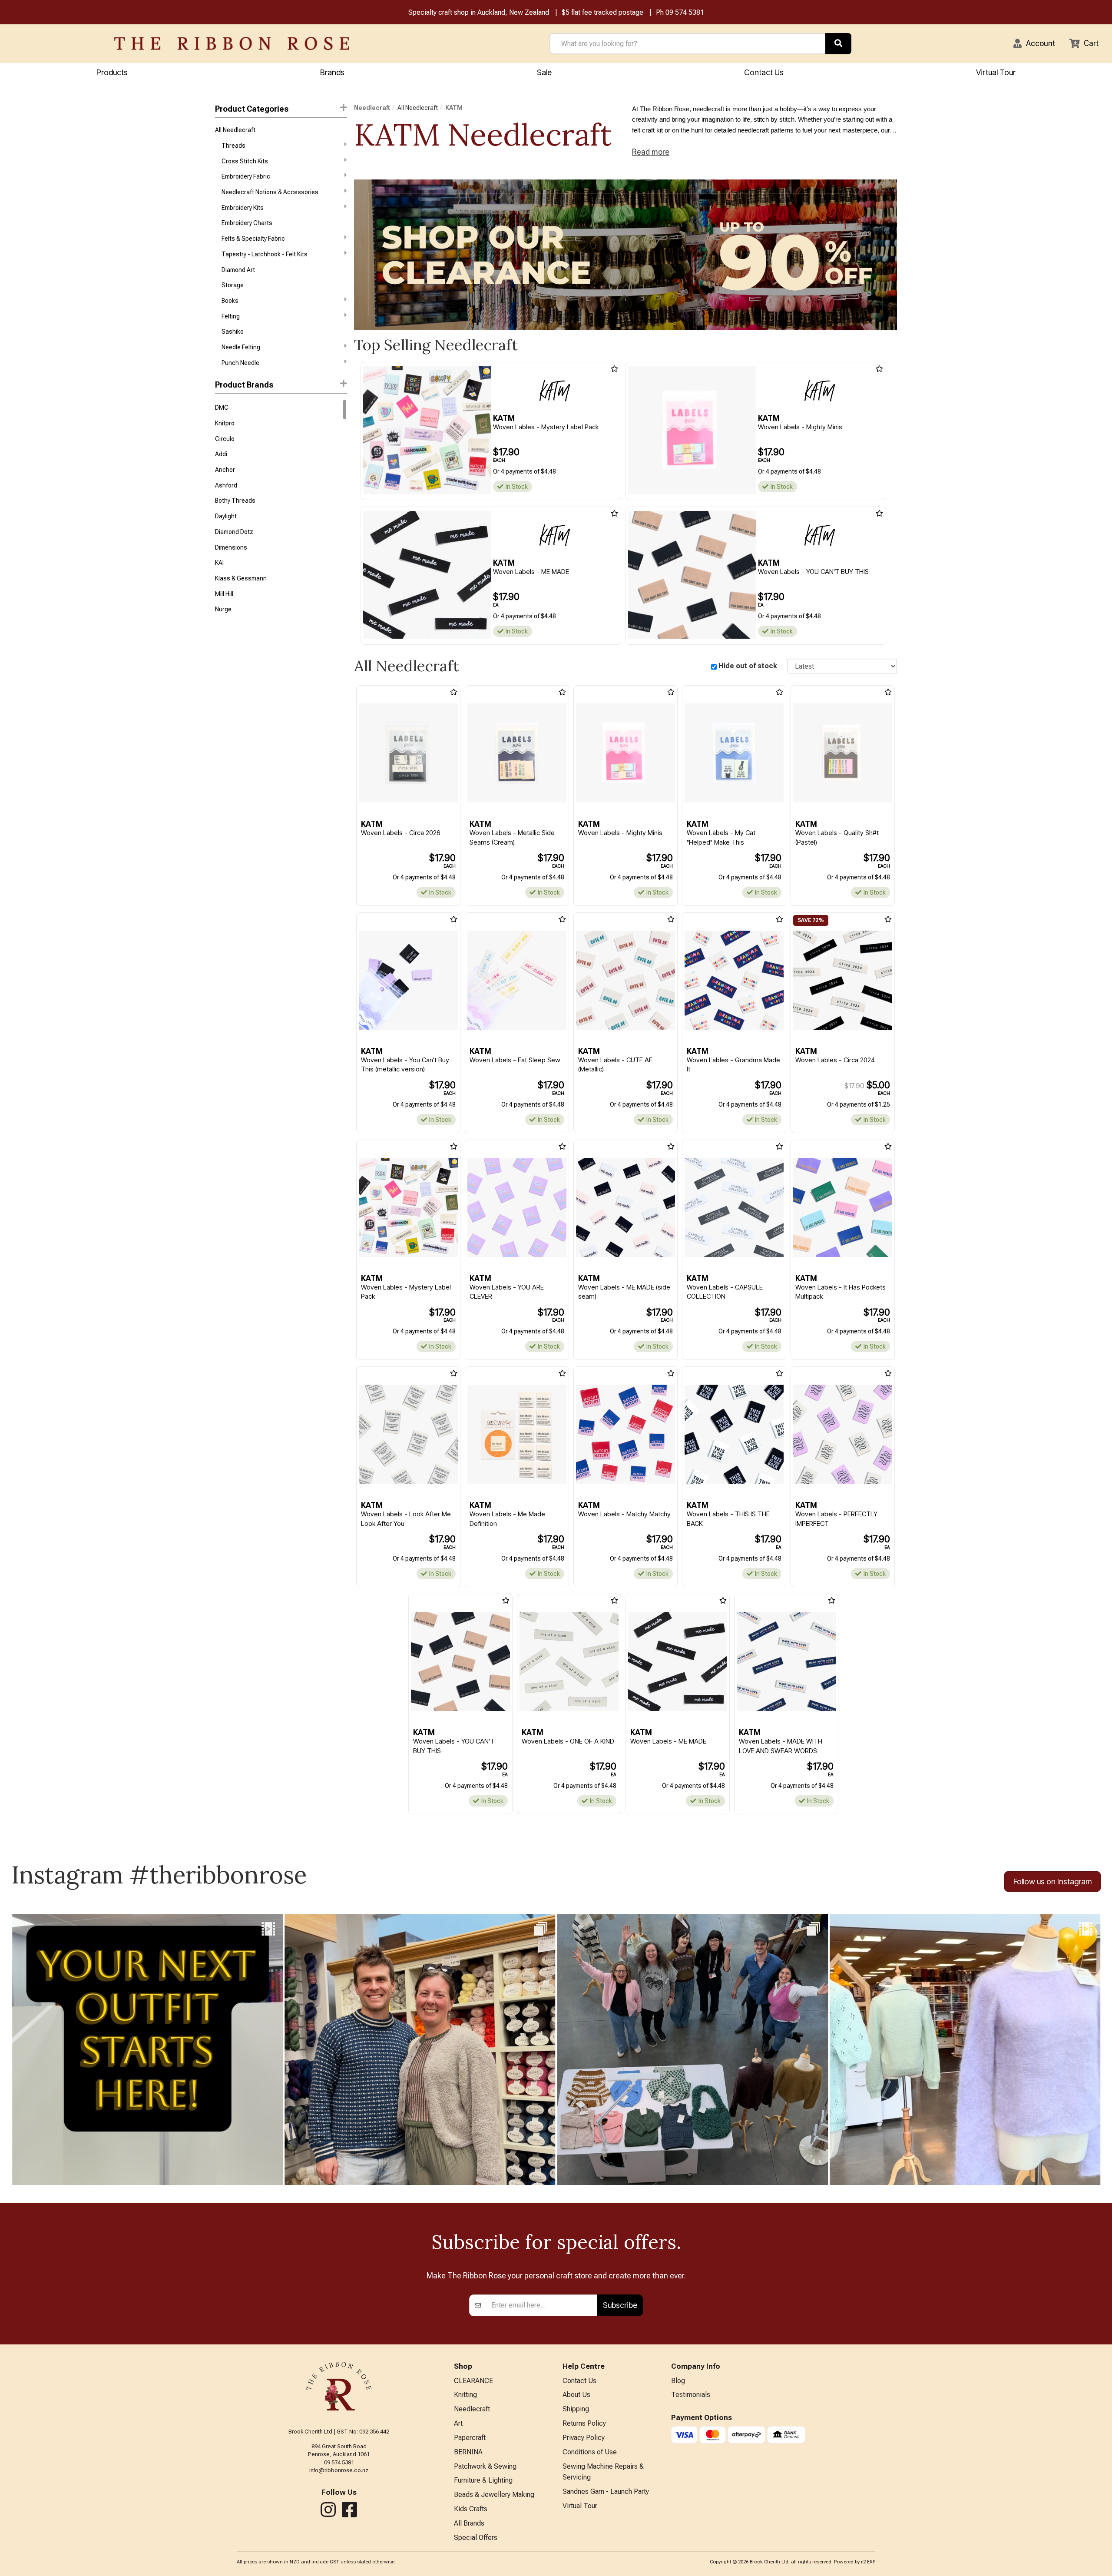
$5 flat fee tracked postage (602, 12)
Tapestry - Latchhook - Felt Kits (265, 254)
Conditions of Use (590, 2452)
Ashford (226, 485)
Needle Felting (241, 347)
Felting (231, 316)
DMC (222, 408)
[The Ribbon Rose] (232, 43)
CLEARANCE (473, 2381)
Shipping (576, 2409)
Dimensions (231, 547)
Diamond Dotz (234, 532)
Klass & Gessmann (241, 578)
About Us (576, 2395)
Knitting (465, 2395)
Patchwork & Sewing (485, 2466)
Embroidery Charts (247, 223)
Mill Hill (224, 594)
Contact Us (764, 72)
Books (230, 301)
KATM (454, 108)
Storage (233, 285)
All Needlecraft (235, 130)
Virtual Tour (996, 72)
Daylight (226, 516)
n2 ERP (868, 2562)
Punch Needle (240, 363)
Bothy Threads (235, 501)
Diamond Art (238, 270)
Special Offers (476, 2538)
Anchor (225, 470)
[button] (1034, 43)
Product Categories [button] (252, 109)
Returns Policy (584, 2423)
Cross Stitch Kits (245, 161)
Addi (221, 454)
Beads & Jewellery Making (494, 2495)
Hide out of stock (748, 666)
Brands (332, 72)
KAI (219, 563)
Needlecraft (372, 108)
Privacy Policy (584, 2438)
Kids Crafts (471, 2509)
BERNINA (468, 2452)
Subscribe (620, 2305)
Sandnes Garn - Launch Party (606, 2491)
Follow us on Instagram (1052, 1881)
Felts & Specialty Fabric (253, 239)
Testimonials (691, 2395)
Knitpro (225, 423)
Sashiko (233, 332)
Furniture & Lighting (483, 2480)
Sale (544, 72)
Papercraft (470, 2438)
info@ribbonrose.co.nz (339, 2470)
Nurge (223, 609)
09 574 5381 (685, 12)
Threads (233, 146)
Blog (678, 2381)
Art (458, 2423)
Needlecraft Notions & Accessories (270, 192)
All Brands (469, 2523)
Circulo (225, 439)
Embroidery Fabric (246, 176)
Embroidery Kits (243, 208)
